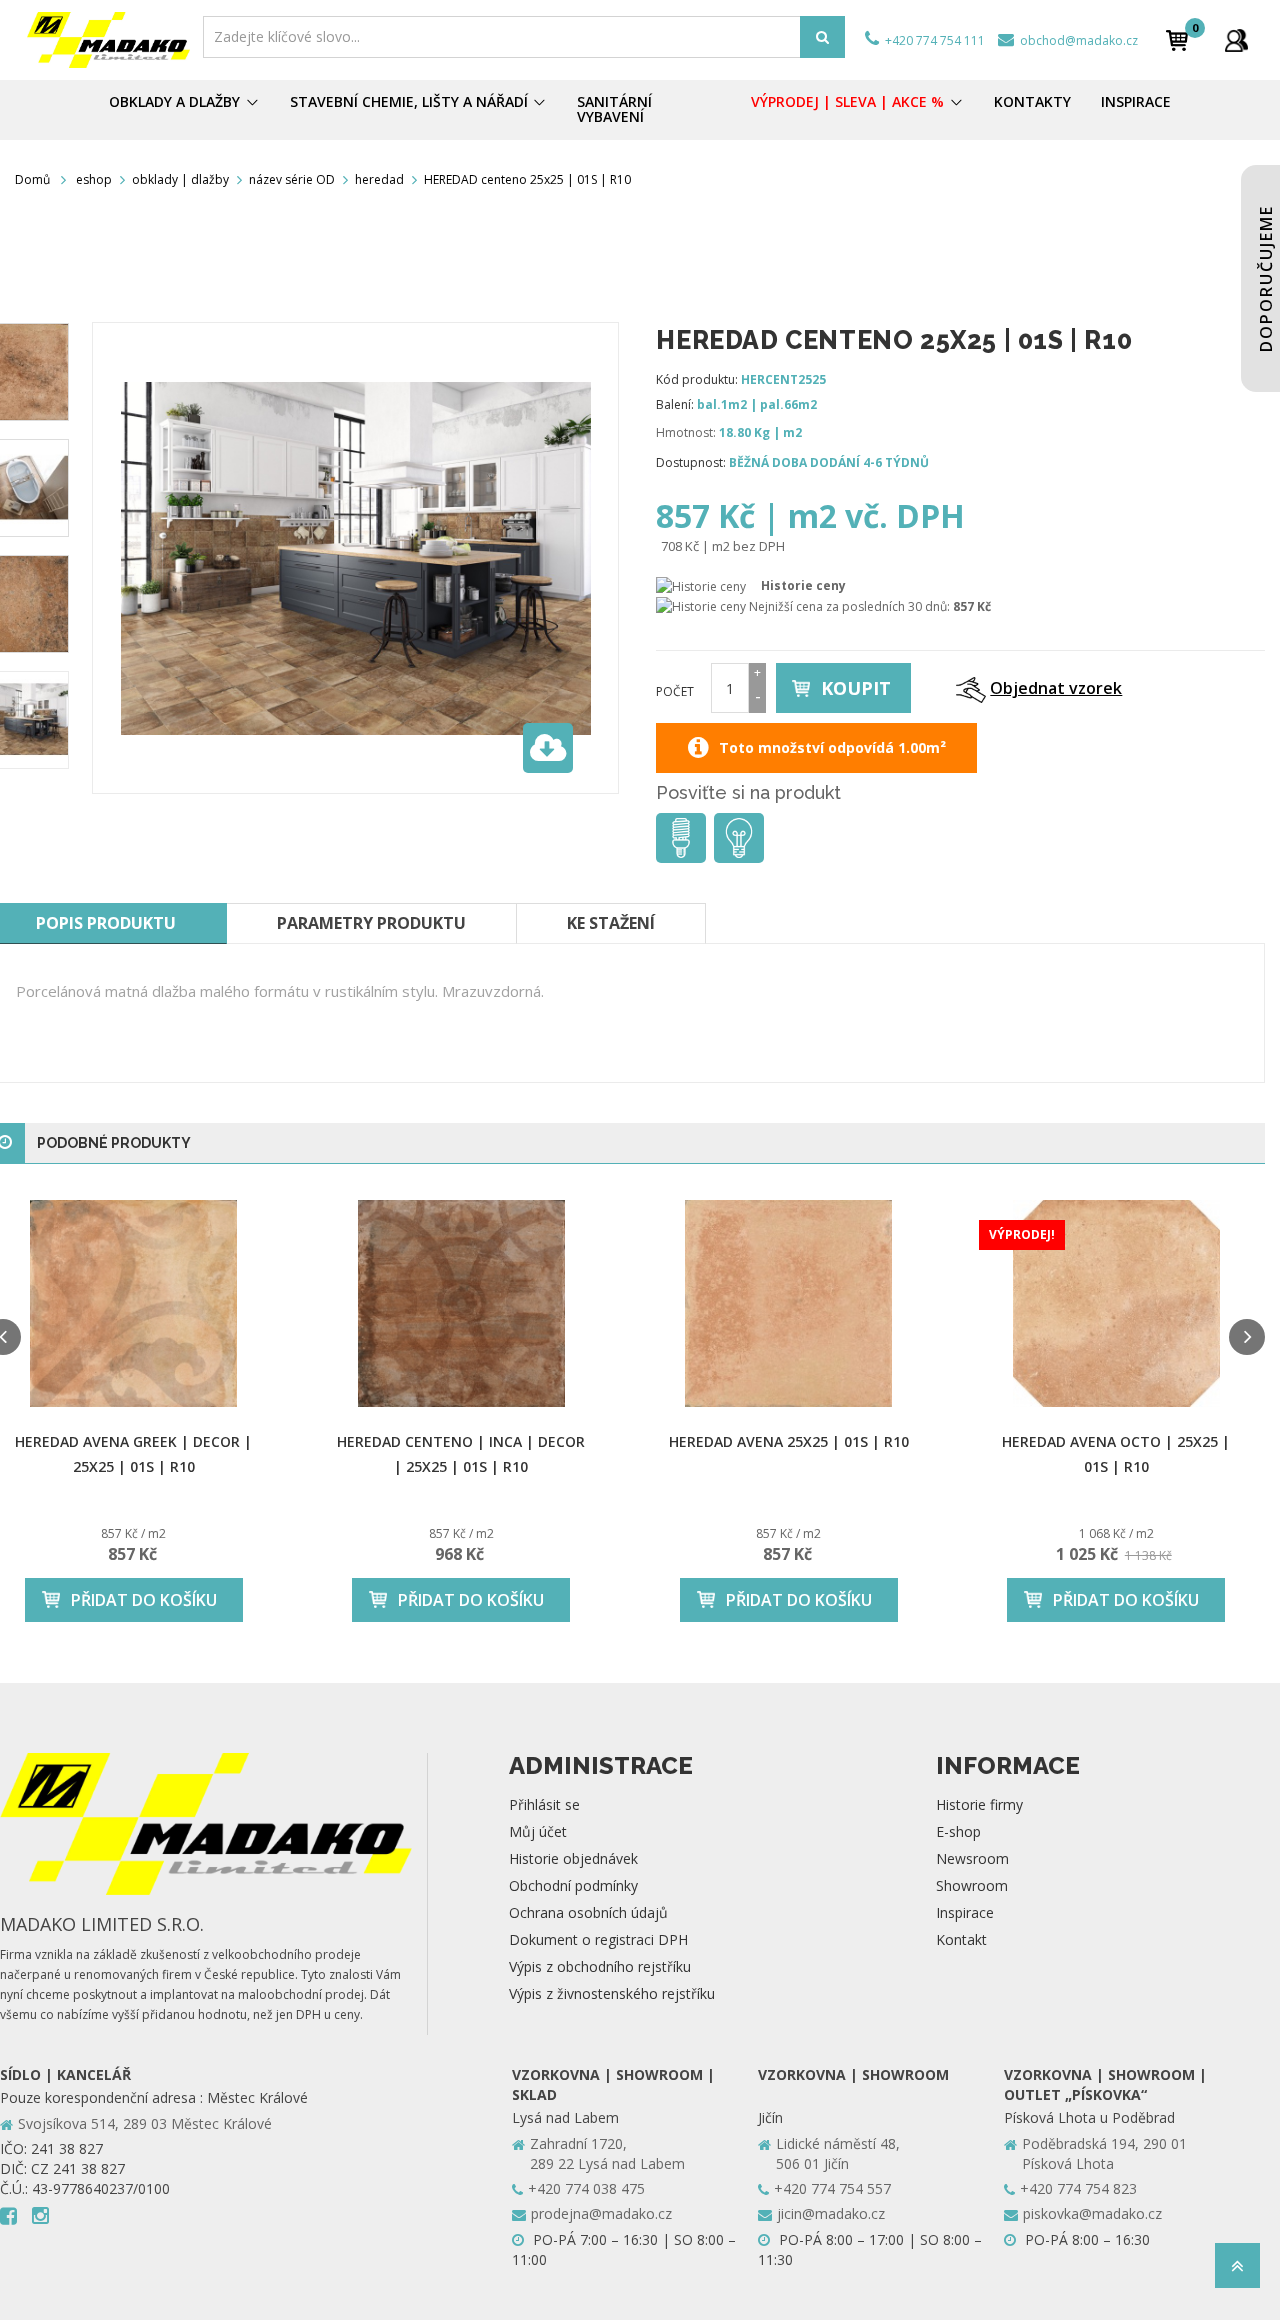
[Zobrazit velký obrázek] (548, 748)
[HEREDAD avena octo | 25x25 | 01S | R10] (1117, 1303)
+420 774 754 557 (832, 2188)
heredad (379, 179)
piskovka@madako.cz (1092, 2213)
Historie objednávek (573, 1858)
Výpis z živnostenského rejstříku (612, 1993)
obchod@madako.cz (1077, 40)
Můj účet (538, 1831)
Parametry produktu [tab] (371, 923)
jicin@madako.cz (831, 2213)
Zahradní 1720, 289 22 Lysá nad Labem (607, 2153)
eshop (94, 179)
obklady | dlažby (180, 179)
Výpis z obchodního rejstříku (600, 1966)
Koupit (856, 688)
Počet (675, 691)
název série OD (292, 179)
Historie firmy (979, 1804)
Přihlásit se (544, 1804)
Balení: (675, 404)
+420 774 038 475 (586, 2188)
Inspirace (965, 1912)
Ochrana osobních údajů (588, 1912)
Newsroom (972, 1858)
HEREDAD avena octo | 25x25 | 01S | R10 (1116, 1454)
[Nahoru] (1237, 2271)
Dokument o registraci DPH (598, 1939)
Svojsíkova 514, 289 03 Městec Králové (145, 2123)
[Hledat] (822, 37)
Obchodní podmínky (573, 1885)
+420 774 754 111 (933, 40)
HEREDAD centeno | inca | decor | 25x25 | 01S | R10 (461, 1454)
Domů (32, 179)
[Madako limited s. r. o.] (109, 40)
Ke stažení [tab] (611, 923)
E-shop (958, 1831)
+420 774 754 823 (1078, 2188)
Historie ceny (803, 585)
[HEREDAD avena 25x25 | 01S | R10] (789, 1303)
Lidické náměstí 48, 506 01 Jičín (838, 2153)
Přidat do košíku (144, 1600)
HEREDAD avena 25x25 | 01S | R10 (789, 1441)
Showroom (972, 1885)
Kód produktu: (697, 379)
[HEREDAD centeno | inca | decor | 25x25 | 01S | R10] (462, 1303)
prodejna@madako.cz (601, 2213)
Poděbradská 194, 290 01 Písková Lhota (1104, 2153)
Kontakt (961, 1939)
